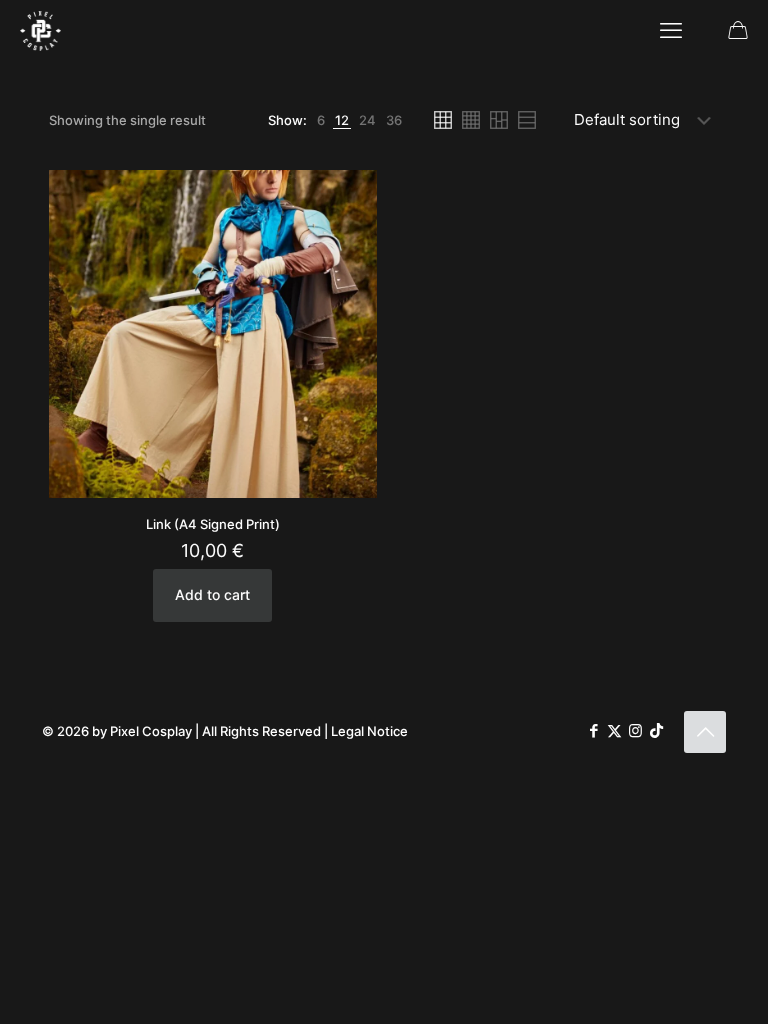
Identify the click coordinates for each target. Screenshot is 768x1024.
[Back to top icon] (705, 732)
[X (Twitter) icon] (614, 730)
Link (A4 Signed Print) (213, 524)
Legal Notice (369, 731)
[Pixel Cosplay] (40, 30)
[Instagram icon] (635, 730)
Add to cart (212, 594)
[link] (321, 120)
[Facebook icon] (593, 730)
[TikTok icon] (656, 730)
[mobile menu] (671, 30)
